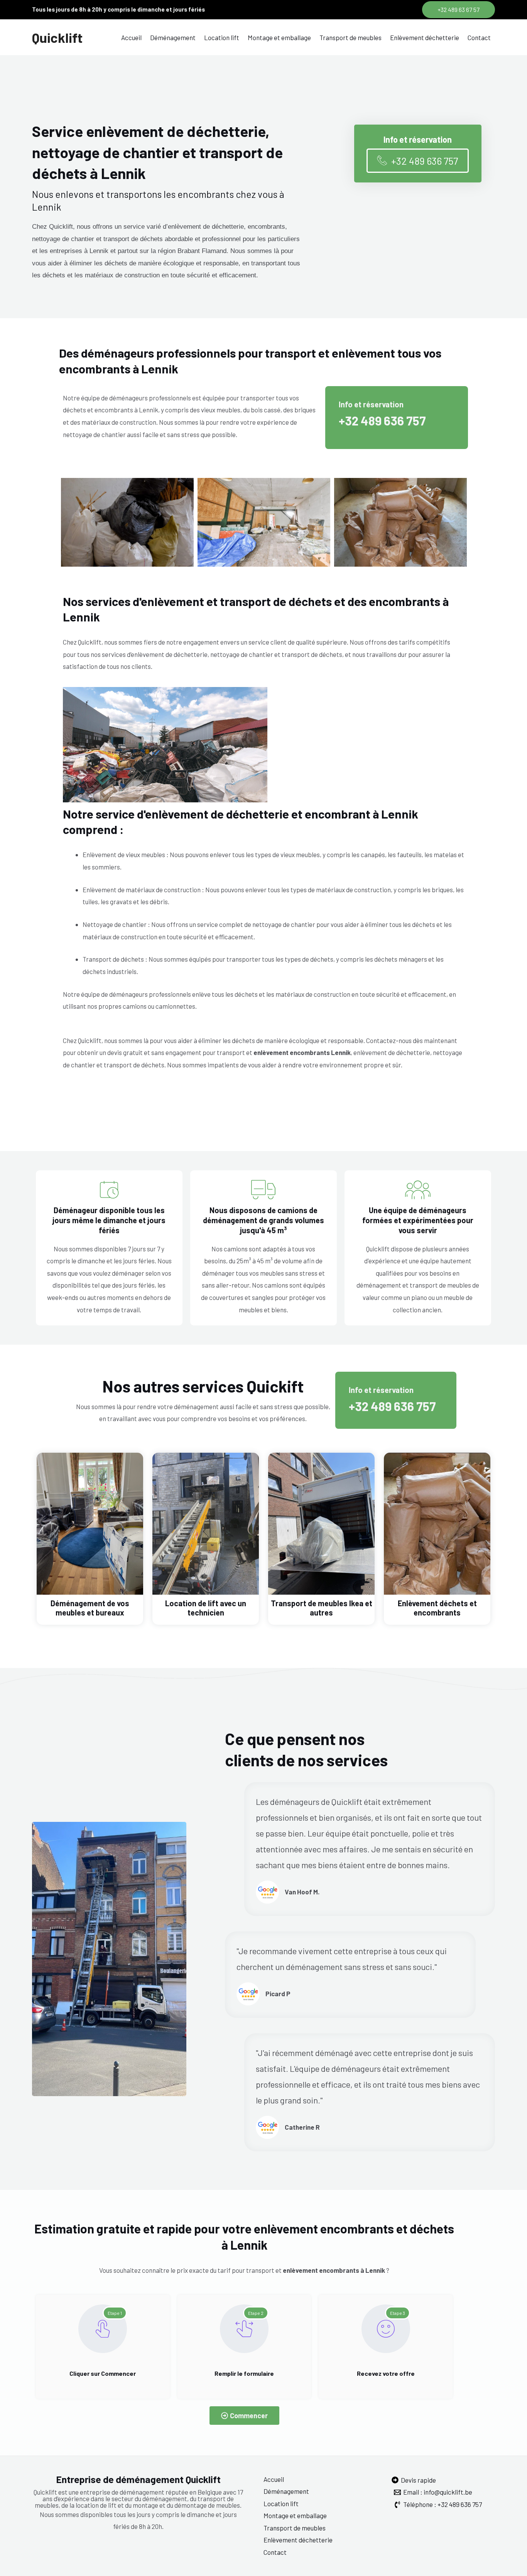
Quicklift (57, 37)
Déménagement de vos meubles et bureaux (90, 1608)
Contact (479, 37)
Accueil (131, 37)
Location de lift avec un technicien (206, 1608)
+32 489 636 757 (382, 420)
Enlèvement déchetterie (425, 37)
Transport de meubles (350, 37)
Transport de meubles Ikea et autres (322, 1608)
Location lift (222, 37)
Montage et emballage (279, 37)
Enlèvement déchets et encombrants (437, 1608)
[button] (459, 10)
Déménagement (173, 37)
